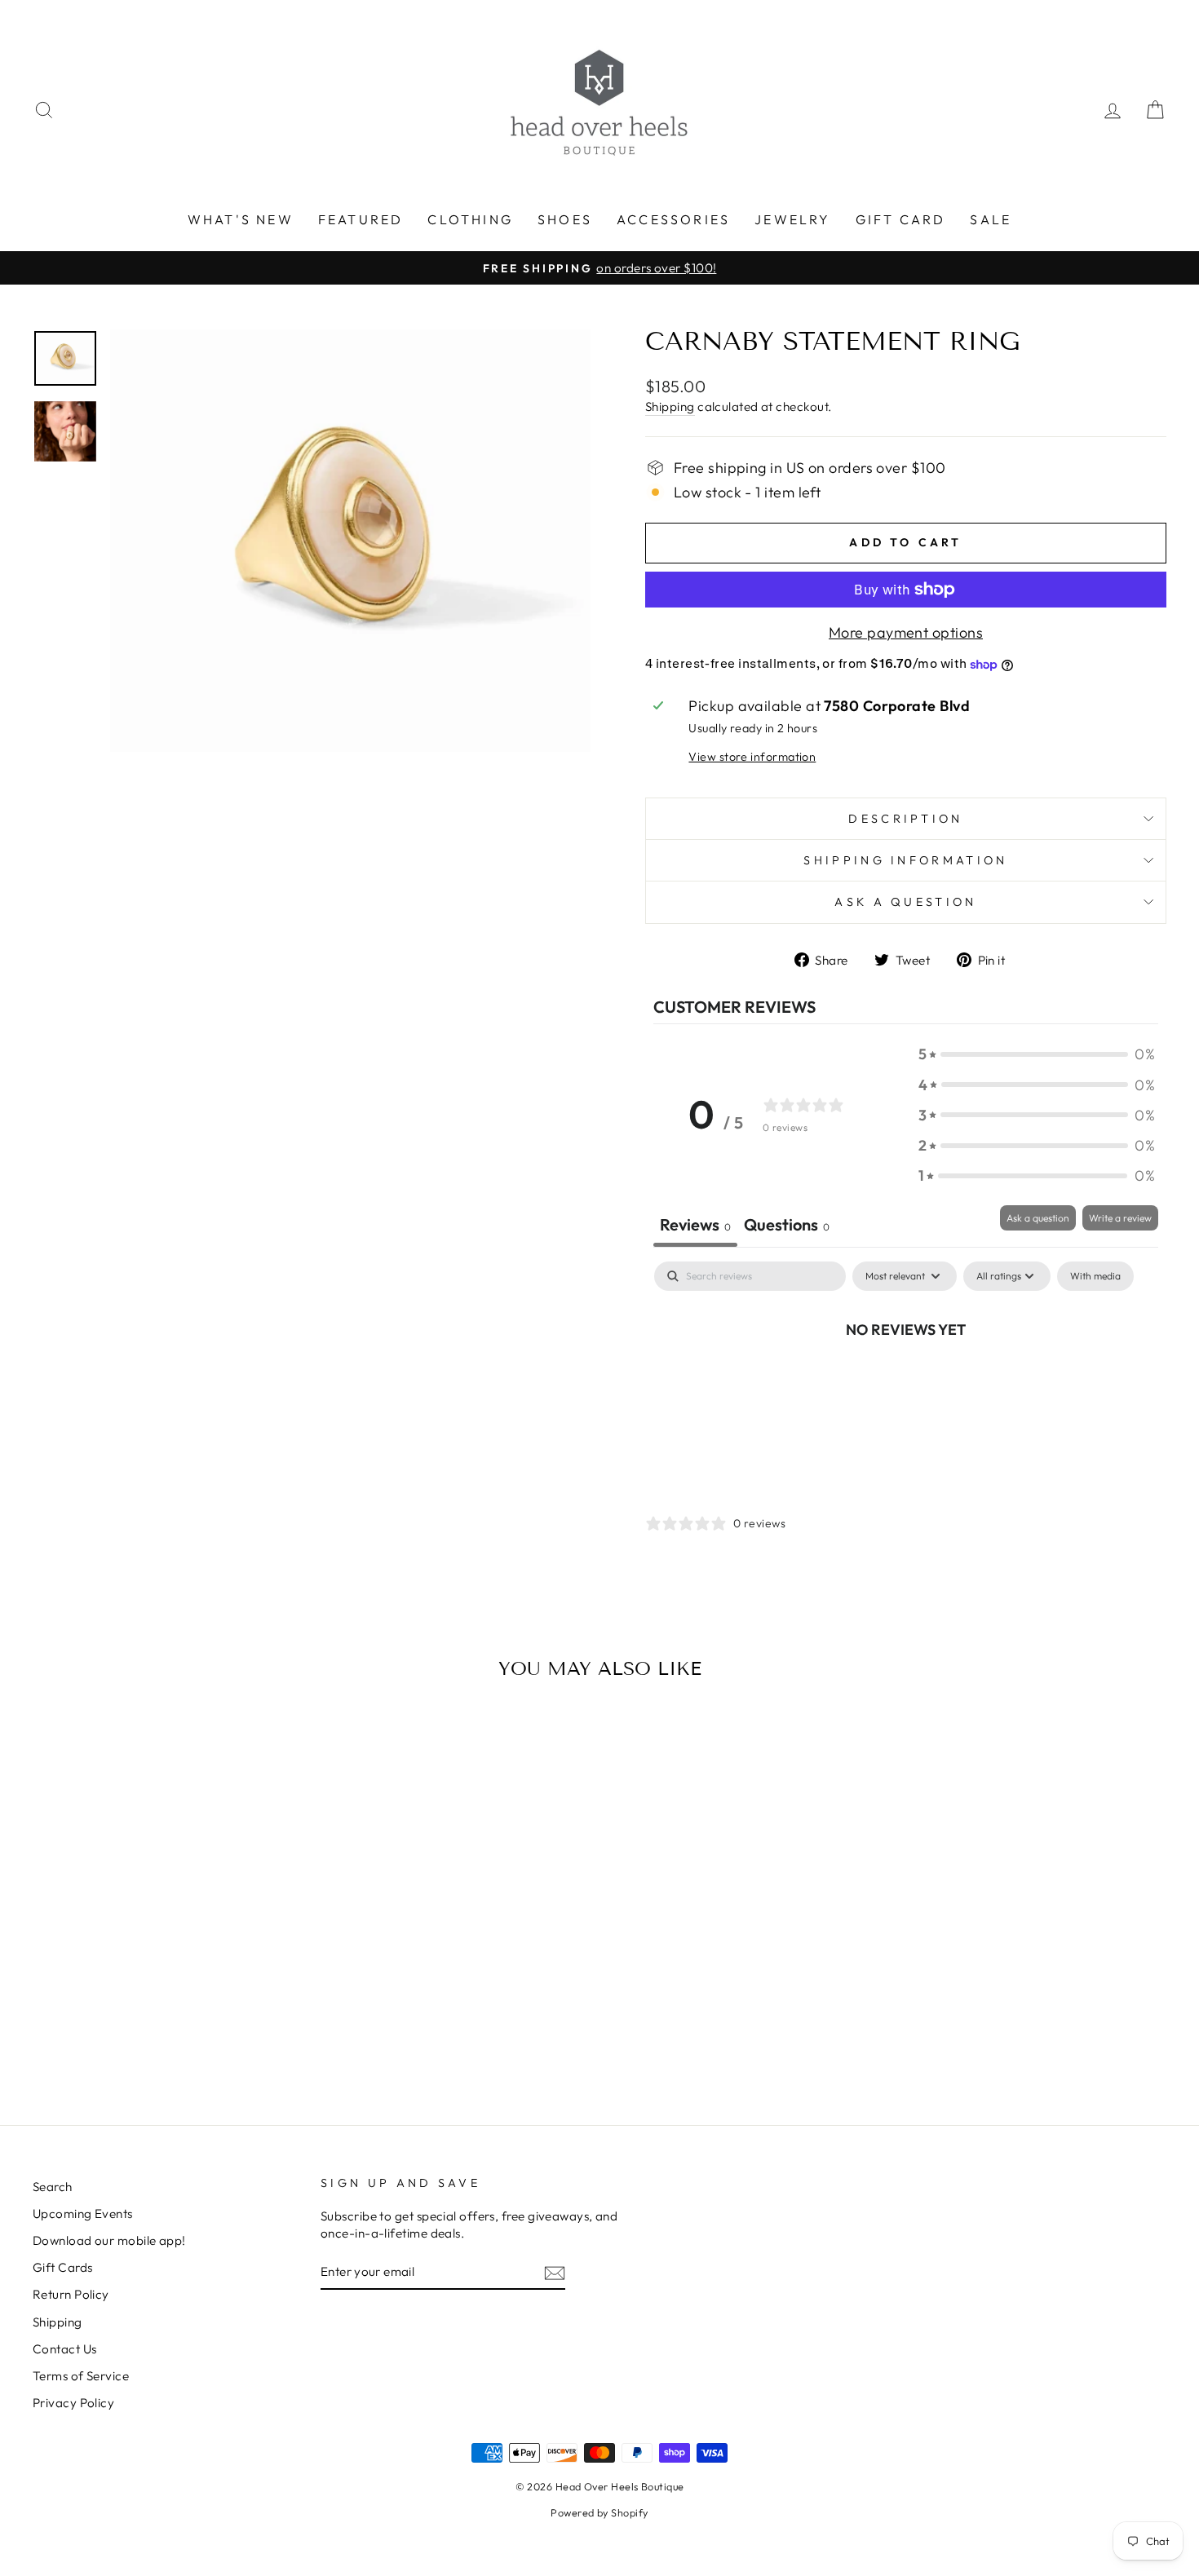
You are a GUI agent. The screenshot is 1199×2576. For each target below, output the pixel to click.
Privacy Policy (73, 2403)
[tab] (787, 1226)
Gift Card (901, 219)
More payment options (906, 632)
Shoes (565, 219)
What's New (241, 219)
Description (906, 819)
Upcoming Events (83, 2214)
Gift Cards (63, 2267)
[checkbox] (1095, 1276)
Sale (991, 219)
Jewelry (792, 219)
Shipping (670, 407)
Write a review (1120, 1218)
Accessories (673, 219)
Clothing (470, 219)
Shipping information (905, 860)
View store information (752, 757)
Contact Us (65, 2349)
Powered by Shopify (599, 2512)
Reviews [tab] (695, 1224)
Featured (361, 219)
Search (53, 2187)
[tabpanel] (906, 1384)
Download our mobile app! (109, 2240)
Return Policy (71, 2294)
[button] (1037, 1054)
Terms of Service (81, 2376)
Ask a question (905, 902)
